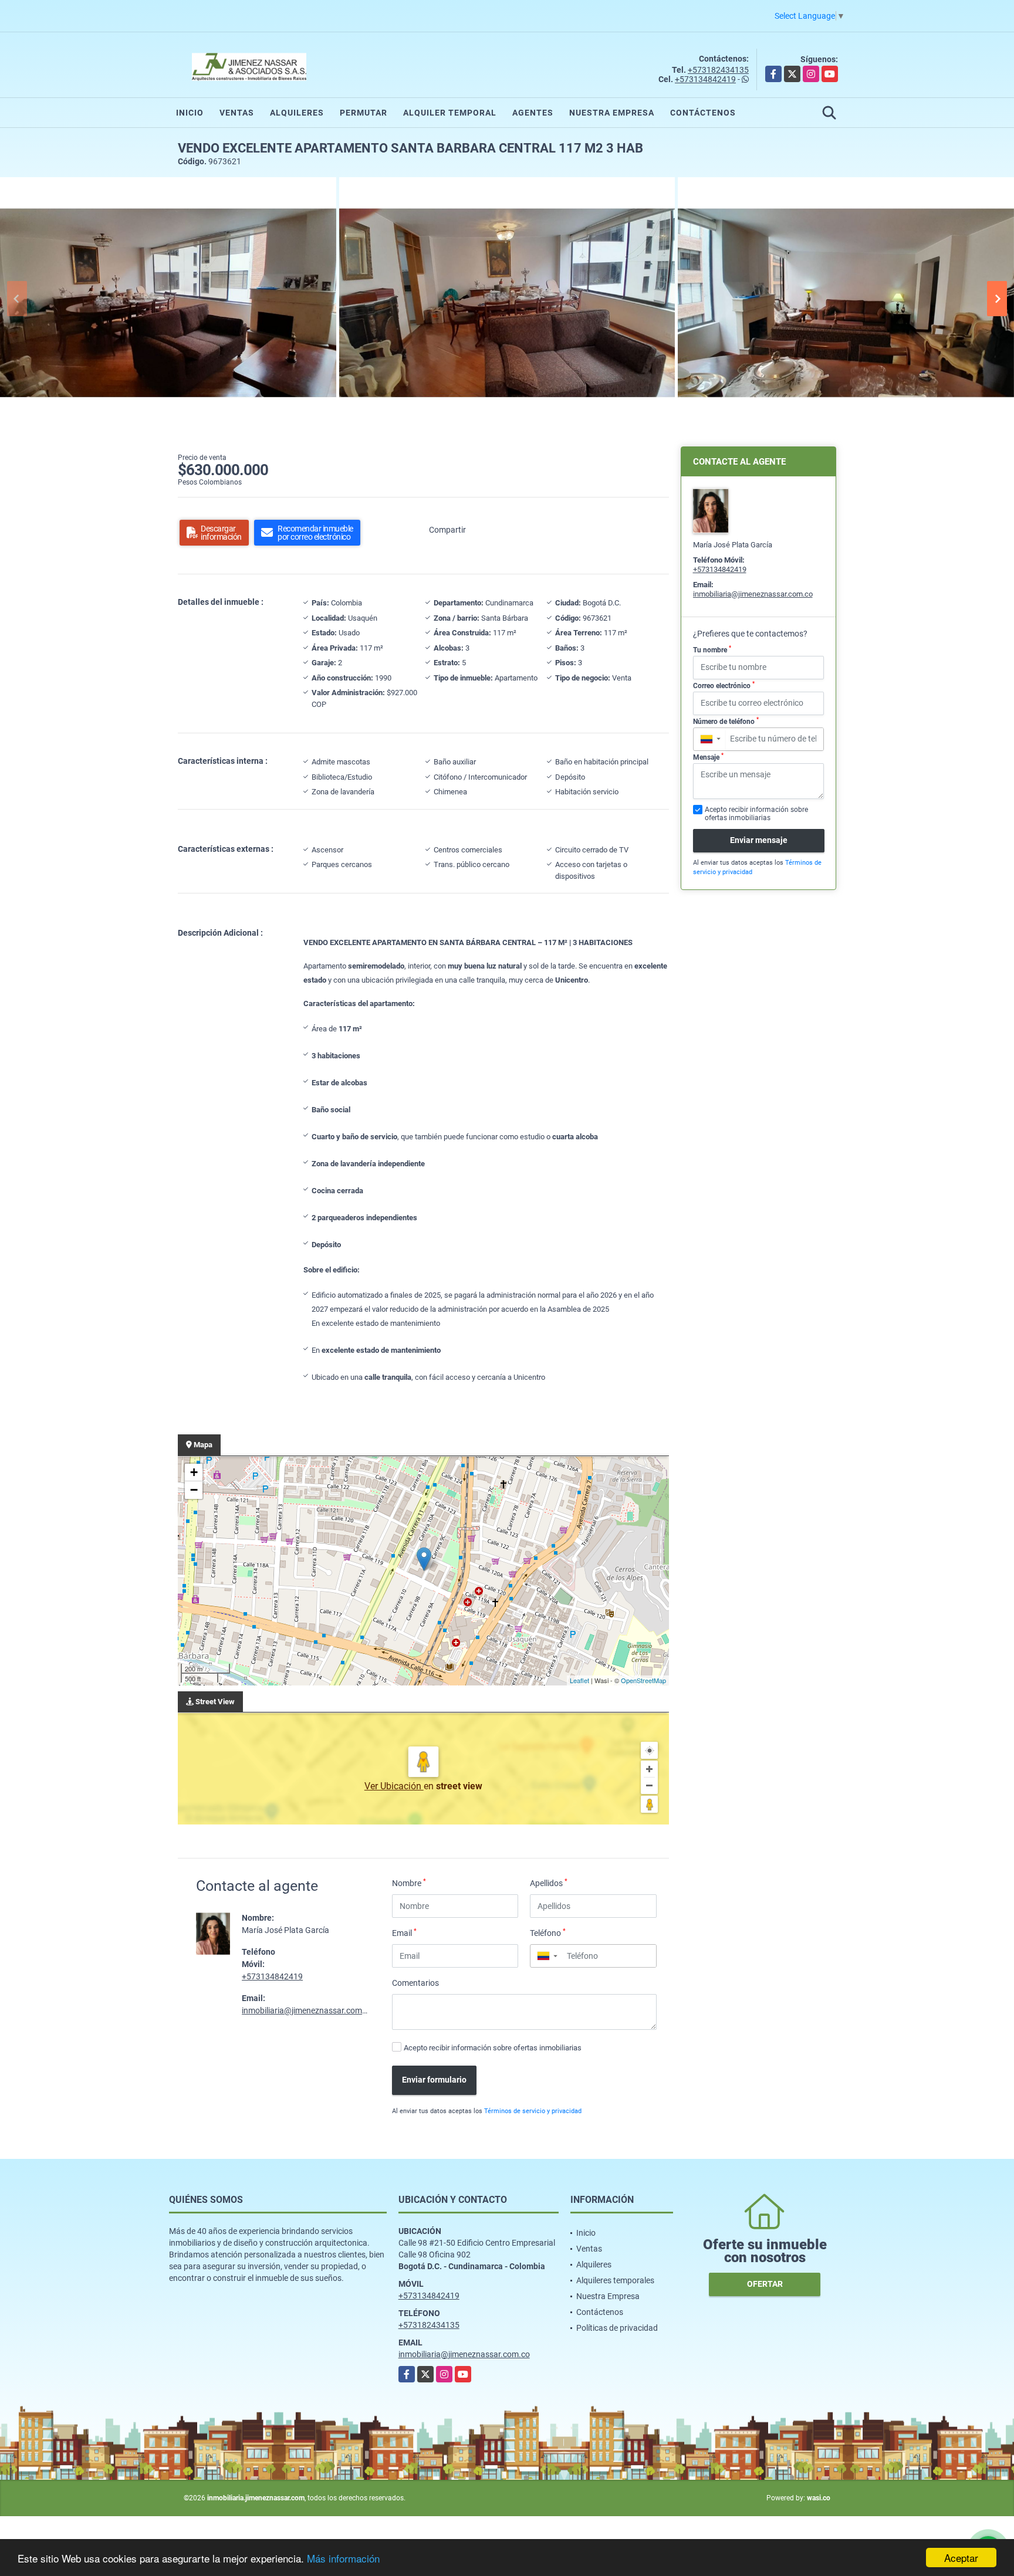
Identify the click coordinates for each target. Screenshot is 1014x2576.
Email (404, 1932)
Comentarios (415, 1983)
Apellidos (549, 1883)
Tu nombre (712, 649)
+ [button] (194, 1472)
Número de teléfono (726, 721)
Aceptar (961, 2558)
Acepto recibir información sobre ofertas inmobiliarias (493, 2048)
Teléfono (548, 1932)
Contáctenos (703, 113)
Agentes (533, 113)
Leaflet (579, 1680)
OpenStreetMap (643, 1680)
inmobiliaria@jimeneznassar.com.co (307, 2010)
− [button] (194, 1490)
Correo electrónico (724, 685)
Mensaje (708, 757)
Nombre (409, 1883)
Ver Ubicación (394, 1786)
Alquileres (297, 113)
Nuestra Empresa (612, 113)
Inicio (190, 113)
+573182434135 (718, 70)
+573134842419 (705, 79)
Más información (343, 2558)
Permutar (364, 113)
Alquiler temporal (450, 113)
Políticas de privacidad (617, 2328)
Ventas (237, 113)
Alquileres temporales (615, 2280)
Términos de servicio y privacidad (533, 2111)
